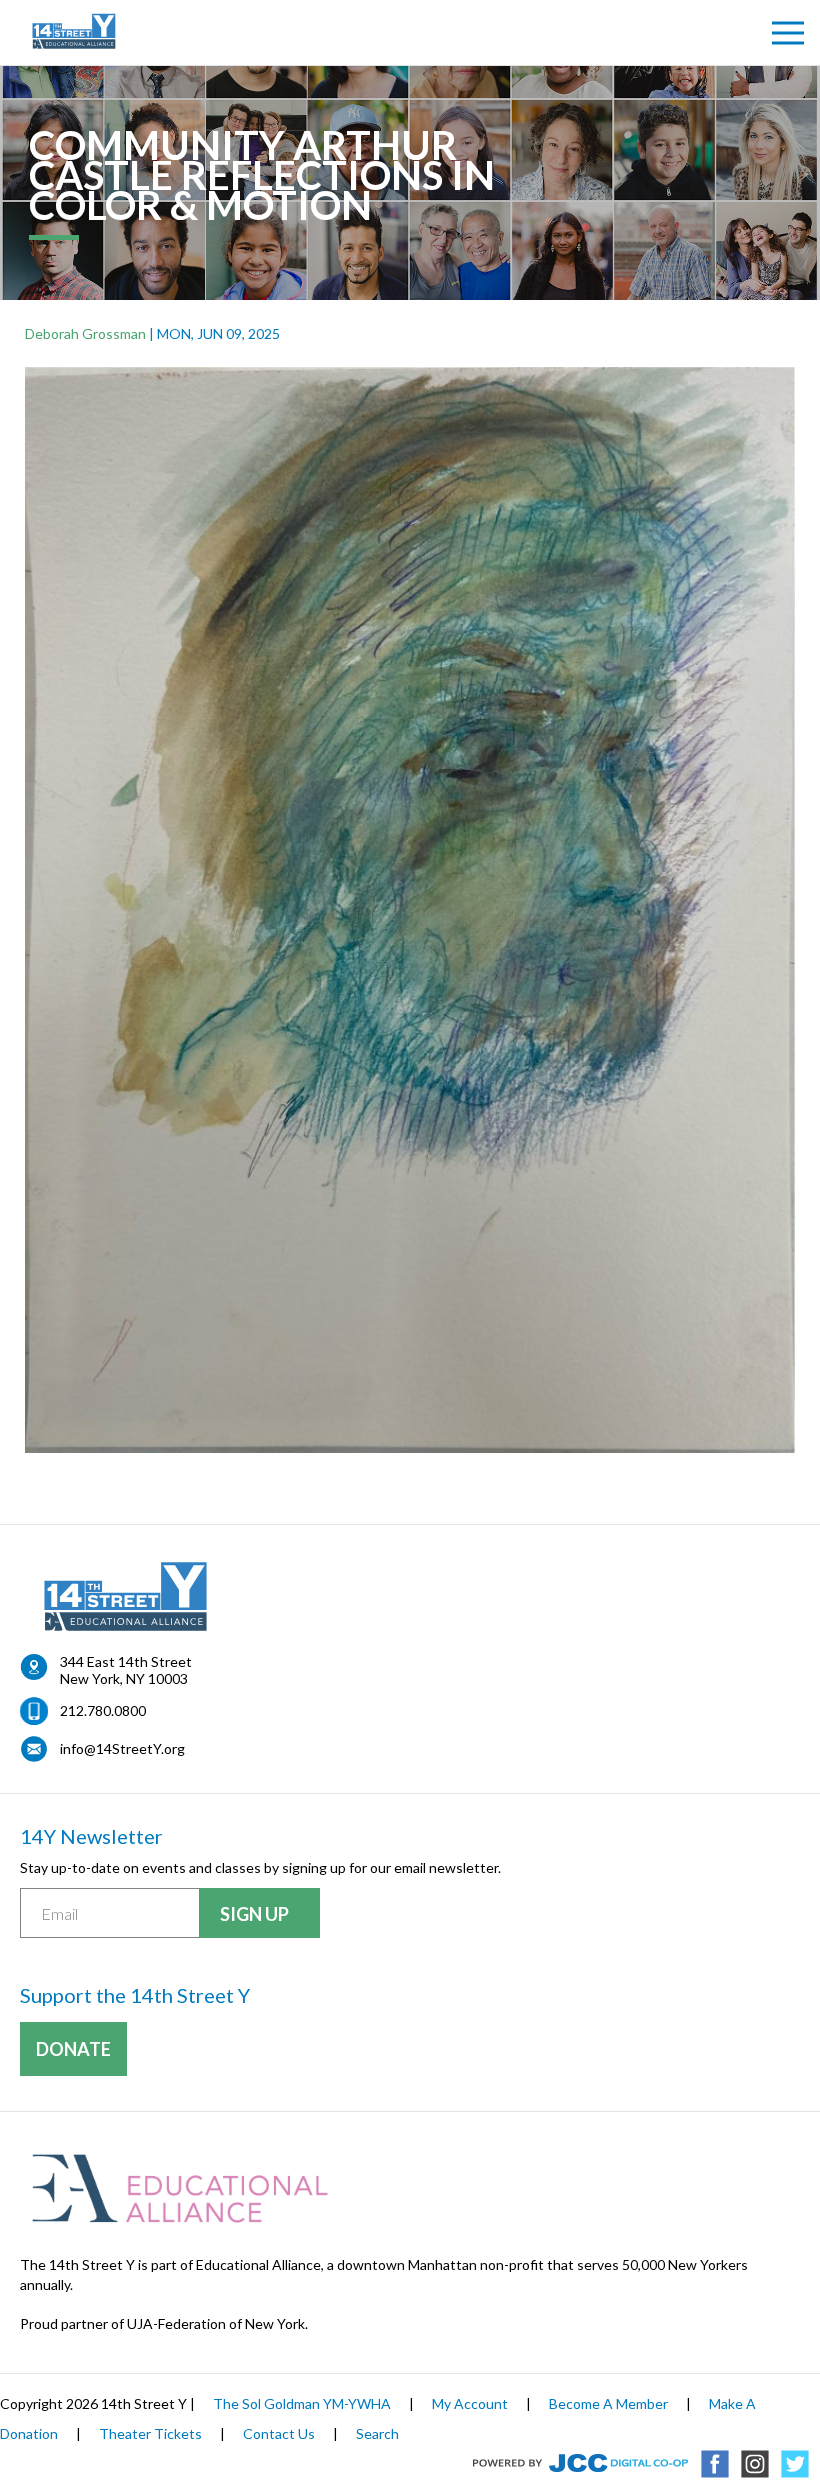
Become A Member (608, 2403)
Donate (73, 2049)
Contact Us (279, 2433)
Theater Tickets (150, 2433)
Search (377, 2433)
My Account (470, 2403)
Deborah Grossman (85, 333)
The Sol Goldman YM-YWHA (302, 2403)
